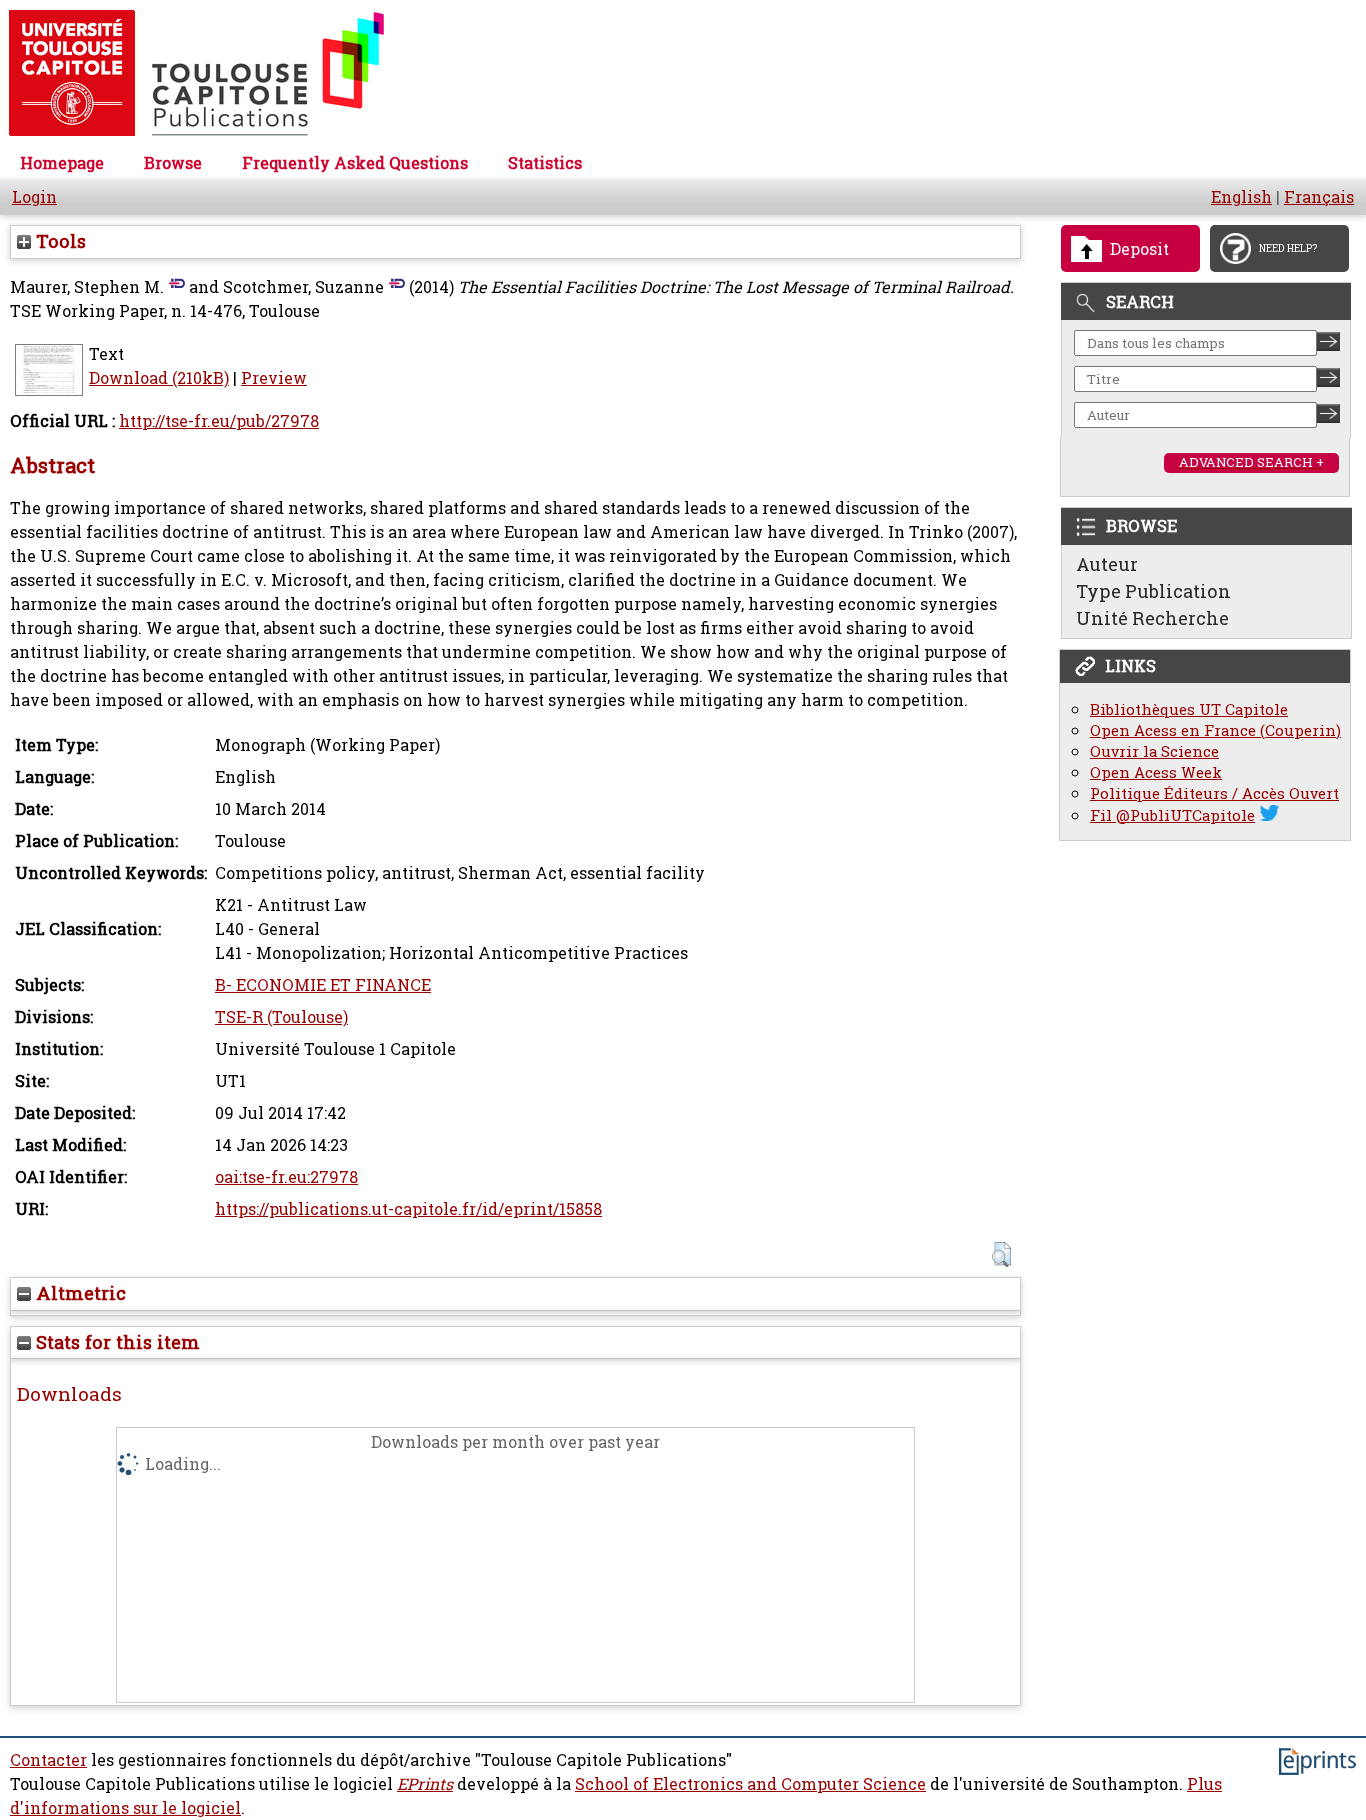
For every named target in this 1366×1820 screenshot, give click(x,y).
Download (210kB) (159, 378)
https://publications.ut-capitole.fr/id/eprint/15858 (408, 1209)
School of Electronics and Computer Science (750, 1784)
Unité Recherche (1152, 618)
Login (34, 197)
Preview (274, 378)
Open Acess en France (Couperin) (1215, 730)
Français (1319, 197)
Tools (58, 241)
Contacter (48, 1760)
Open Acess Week (1156, 772)
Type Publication (1153, 591)
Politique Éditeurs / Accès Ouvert (1214, 793)
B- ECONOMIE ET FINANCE (323, 985)
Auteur (1107, 564)
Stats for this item (115, 1342)
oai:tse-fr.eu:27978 (286, 1177)
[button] (1001, 1254)
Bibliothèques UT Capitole (1189, 709)
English (1241, 197)
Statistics (545, 163)
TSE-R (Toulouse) (281, 1017)
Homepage (62, 163)
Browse (173, 163)
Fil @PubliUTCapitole (1172, 815)
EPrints (425, 1784)
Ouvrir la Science (1154, 751)
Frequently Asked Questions (355, 163)
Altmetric (78, 1293)
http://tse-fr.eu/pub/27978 (219, 421)
